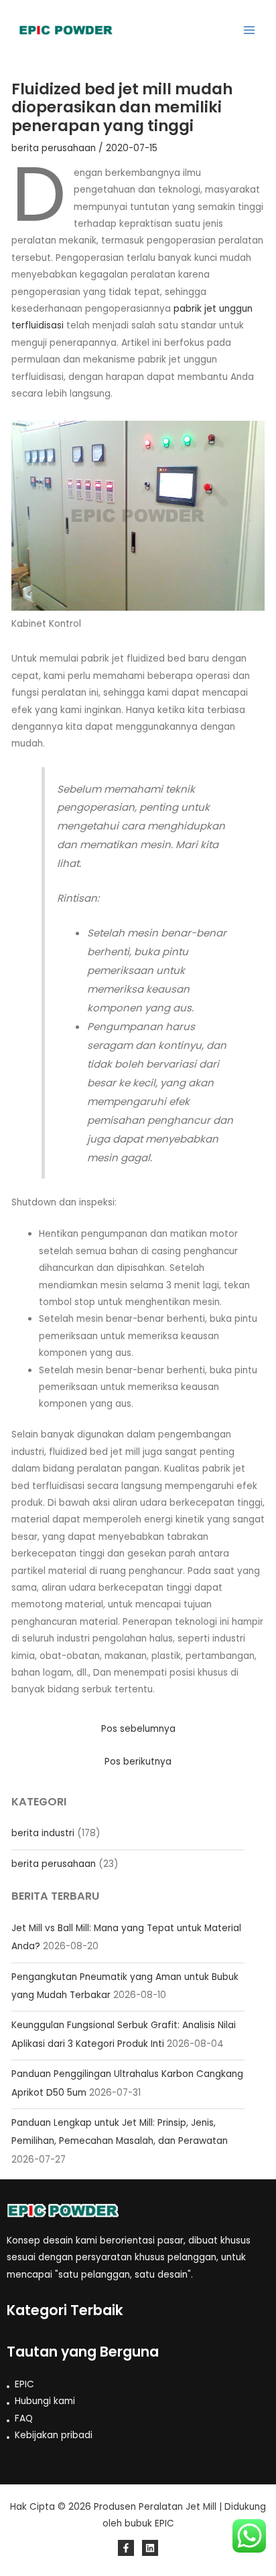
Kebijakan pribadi (54, 2435)
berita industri (43, 1833)
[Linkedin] (150, 2548)
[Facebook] (126, 2548)
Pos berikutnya (138, 1762)
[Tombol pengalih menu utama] (250, 30)
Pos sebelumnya (138, 1729)
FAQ (24, 2418)
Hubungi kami (45, 2401)
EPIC (24, 2384)
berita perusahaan (54, 1864)
